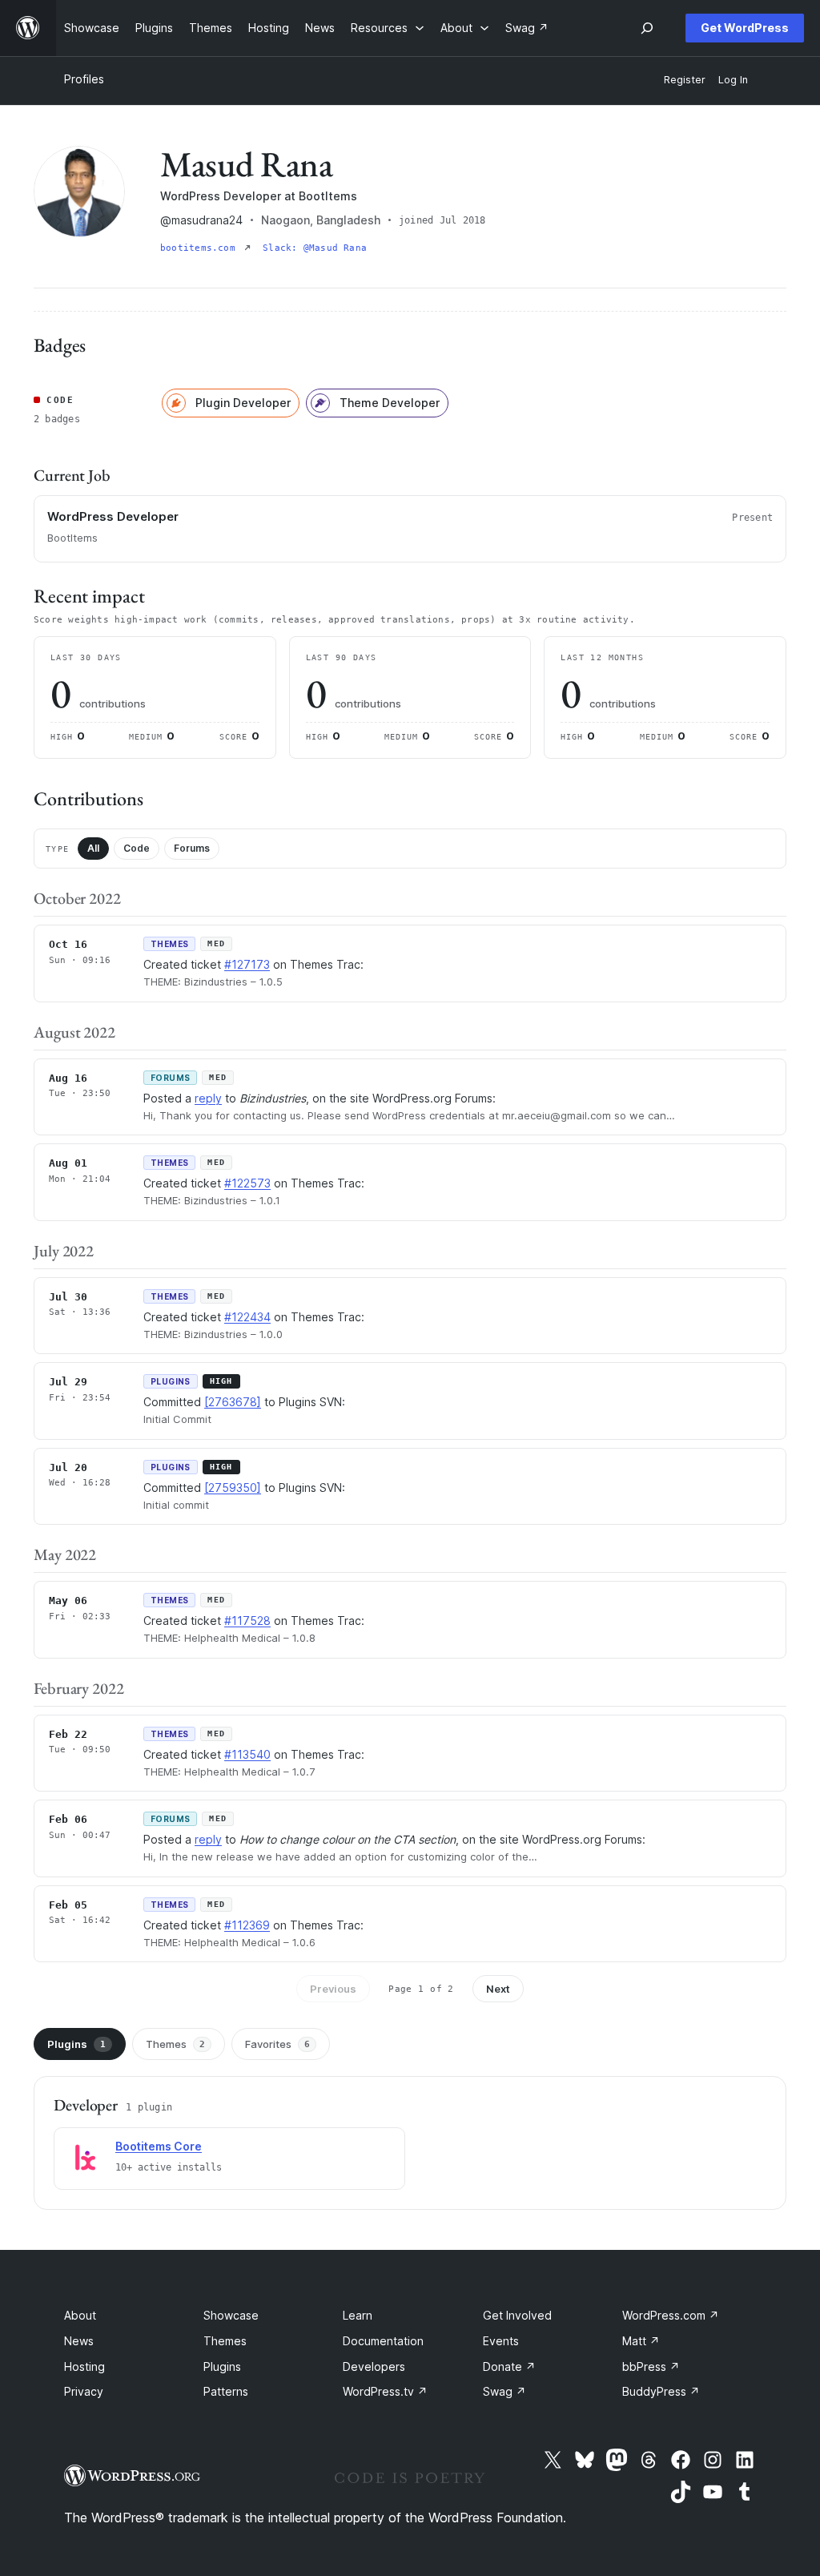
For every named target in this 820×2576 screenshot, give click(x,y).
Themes (175, 2044)
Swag (504, 2391)
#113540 (247, 1754)
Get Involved (517, 2315)
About (80, 2315)
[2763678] (233, 1402)
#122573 (247, 1183)
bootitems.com (201, 248)
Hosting (84, 2366)
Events (501, 2341)
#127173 (247, 964)
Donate (509, 2366)
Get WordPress (745, 28)
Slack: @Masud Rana (315, 248)
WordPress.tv (385, 2391)
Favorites (277, 2044)
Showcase (231, 2315)
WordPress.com (671, 2315)
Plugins (76, 2044)
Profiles (84, 79)
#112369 (247, 1925)
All (93, 848)
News (79, 2341)
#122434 (247, 1317)
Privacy (84, 2391)
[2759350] (233, 1488)
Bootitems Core (159, 2146)
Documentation (383, 2341)
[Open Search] (647, 28)
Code (137, 848)
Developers (374, 2366)
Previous (333, 1989)
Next (498, 1989)
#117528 (247, 1621)
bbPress (651, 2366)
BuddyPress (661, 2391)
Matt (641, 2341)
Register (685, 80)
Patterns (226, 2391)
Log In (733, 80)
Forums (192, 848)
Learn (358, 2315)
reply (208, 1098)
